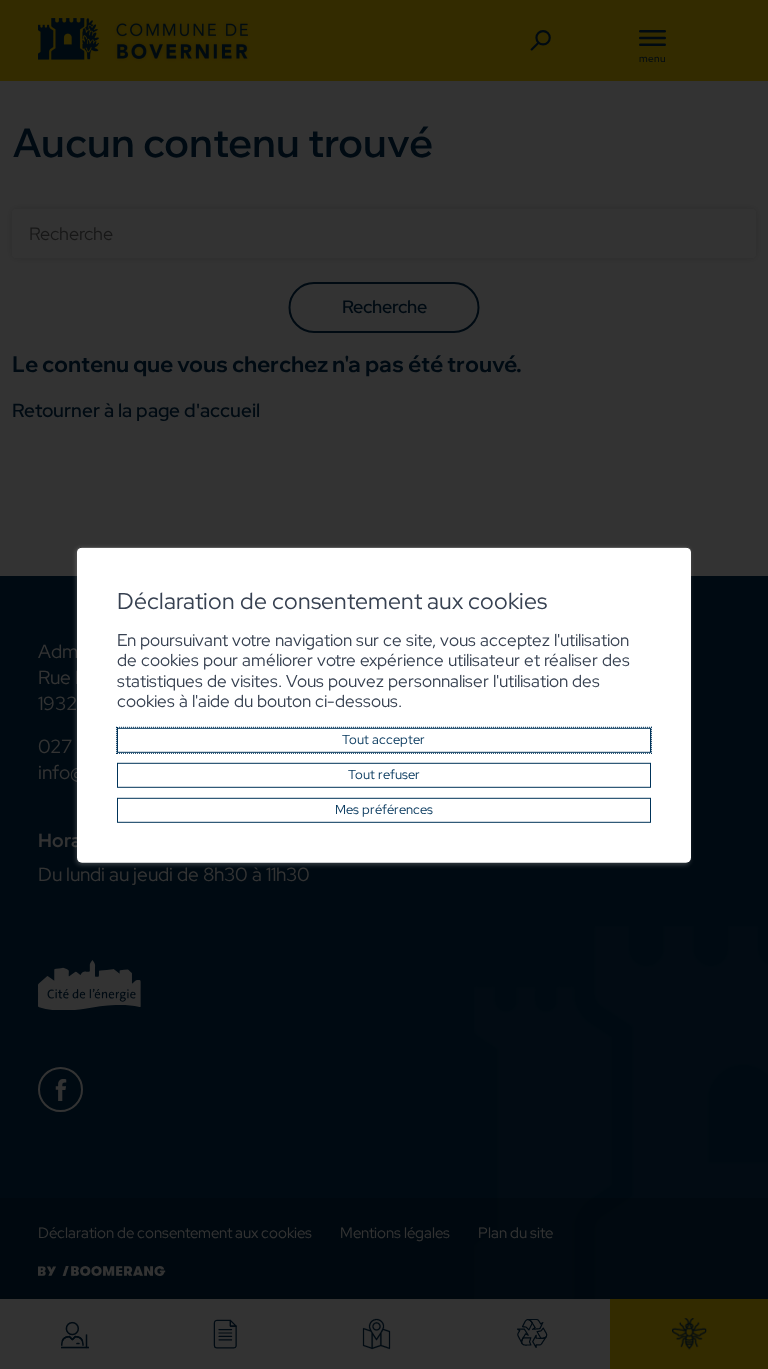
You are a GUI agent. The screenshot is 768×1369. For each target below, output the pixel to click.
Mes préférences (384, 809)
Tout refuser (384, 774)
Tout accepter (383, 739)
